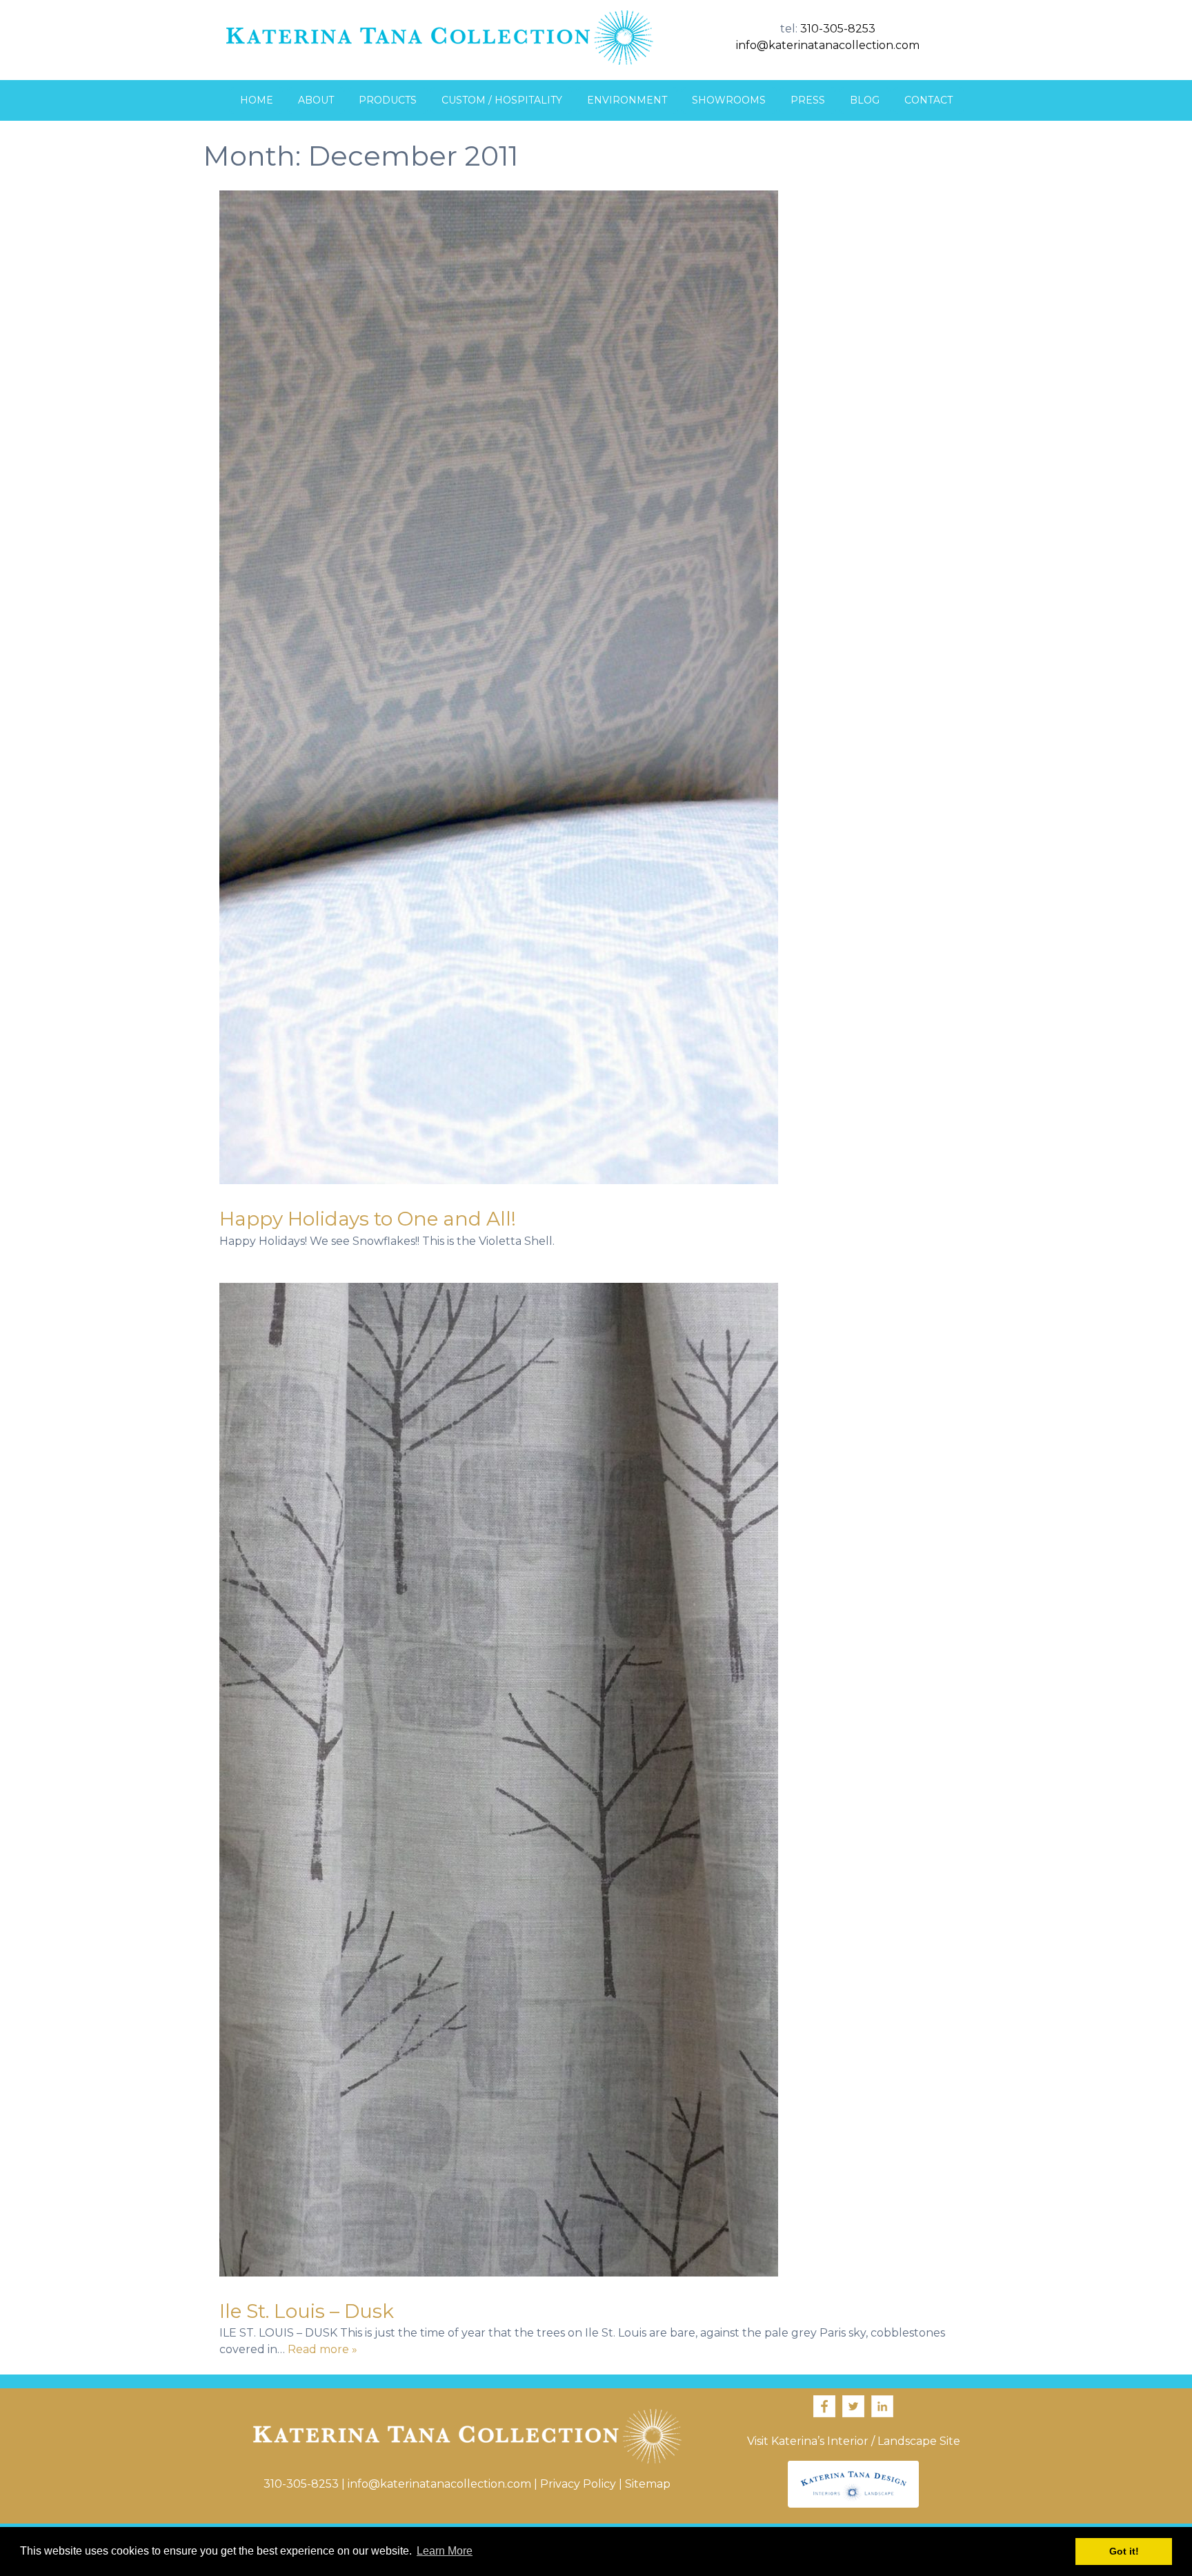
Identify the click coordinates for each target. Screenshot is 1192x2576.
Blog (865, 100)
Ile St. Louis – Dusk (307, 2311)
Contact (928, 100)
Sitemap (648, 2484)
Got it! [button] (1124, 2551)
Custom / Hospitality (502, 100)
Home (257, 100)
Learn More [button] (445, 2551)
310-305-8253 (838, 29)
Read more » (322, 2349)
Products (388, 100)
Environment (627, 100)
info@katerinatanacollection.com (828, 45)
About (316, 100)
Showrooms (729, 100)
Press (808, 100)
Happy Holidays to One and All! (368, 1219)
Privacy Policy (578, 2484)
